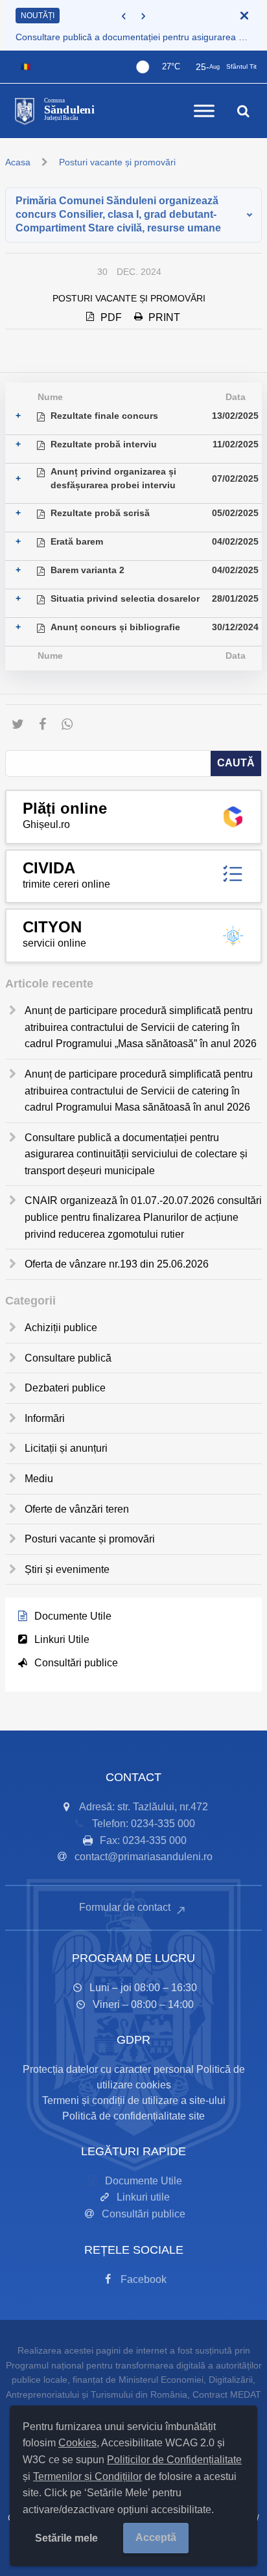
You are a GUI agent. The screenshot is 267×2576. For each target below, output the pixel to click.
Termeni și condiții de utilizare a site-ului (134, 2100)
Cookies (77, 2443)
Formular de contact (126, 1907)
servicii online (54, 943)
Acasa (18, 162)
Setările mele (66, 2538)
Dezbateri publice (65, 1388)
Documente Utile (73, 1616)
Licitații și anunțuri (66, 1448)
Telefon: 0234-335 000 (144, 1824)
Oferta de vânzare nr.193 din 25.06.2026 (117, 1264)
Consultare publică (68, 1358)
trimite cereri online (66, 884)
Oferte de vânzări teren (77, 1509)
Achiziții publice (61, 1328)
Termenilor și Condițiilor (87, 2476)
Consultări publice (76, 1663)
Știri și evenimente (67, 1569)
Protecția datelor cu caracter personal (108, 2069)
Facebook (144, 2279)
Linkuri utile (143, 2197)
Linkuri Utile (62, 1639)
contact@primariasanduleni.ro (144, 1857)
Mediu (39, 1479)
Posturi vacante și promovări (117, 162)
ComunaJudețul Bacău (69, 110)
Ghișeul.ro (46, 824)
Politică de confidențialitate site (133, 2116)
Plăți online (65, 808)
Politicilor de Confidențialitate (174, 2460)
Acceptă (156, 2537)
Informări (45, 1418)
